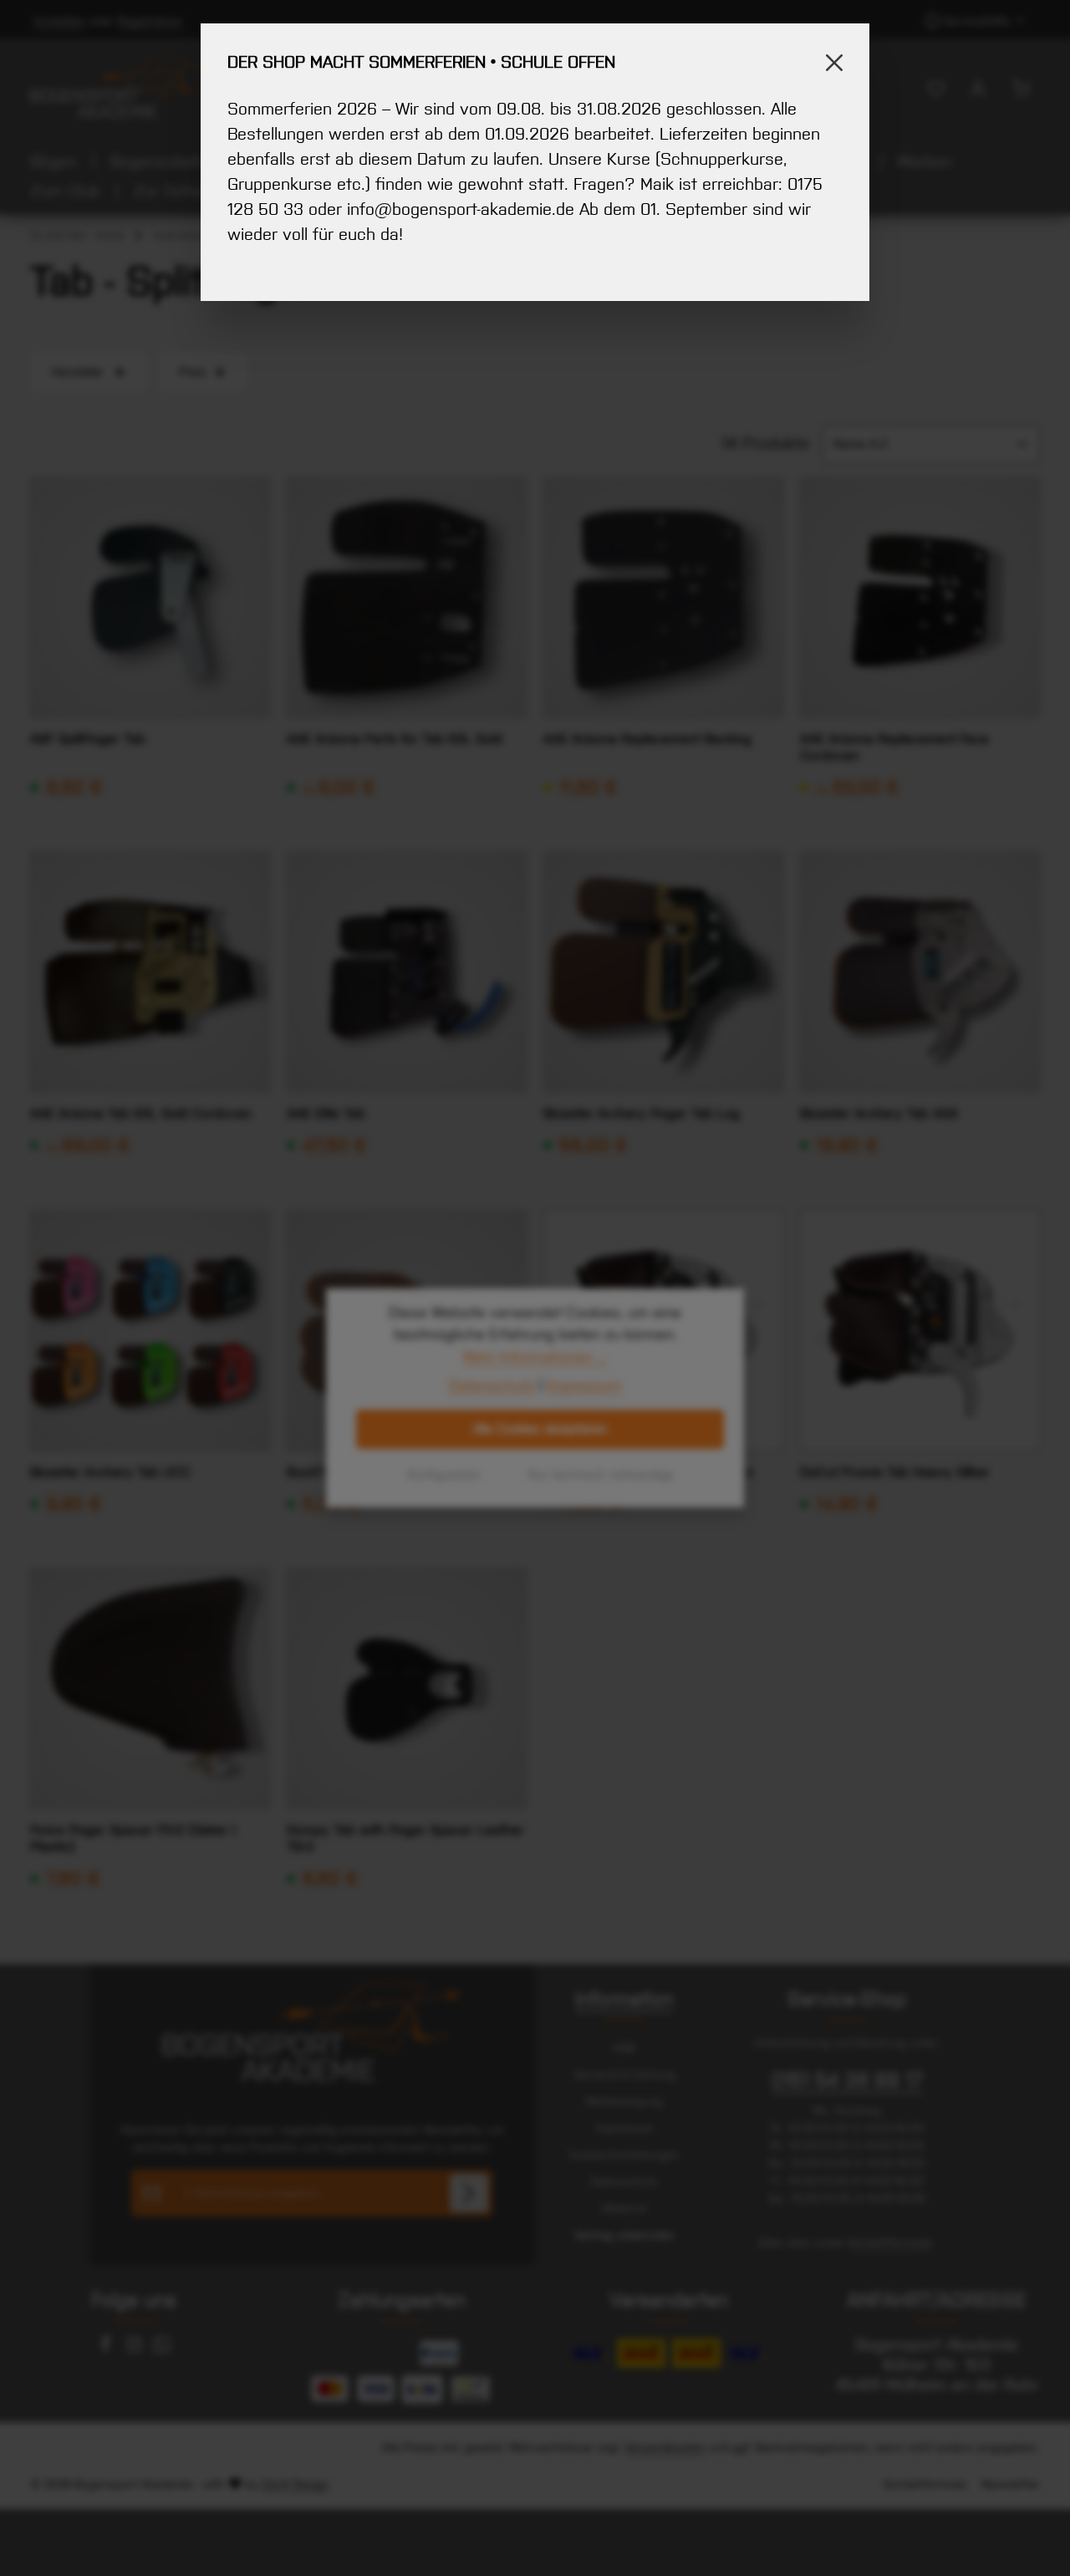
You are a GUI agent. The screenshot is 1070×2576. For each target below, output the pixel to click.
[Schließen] (834, 63)
